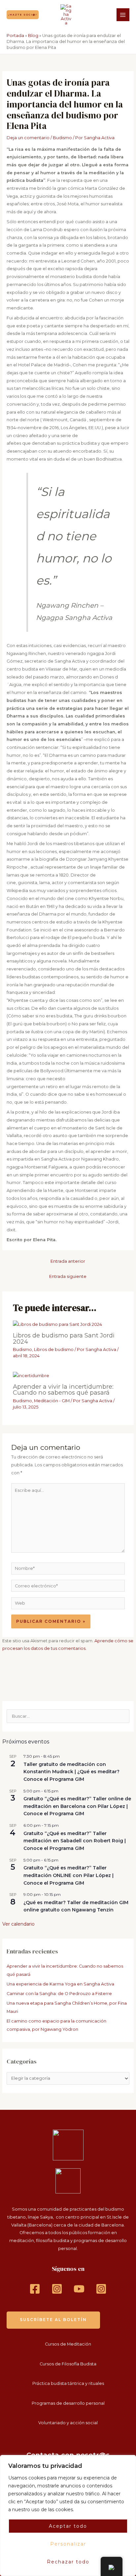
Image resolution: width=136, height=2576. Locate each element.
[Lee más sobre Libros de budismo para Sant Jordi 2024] (57, 1324)
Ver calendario (18, 1924)
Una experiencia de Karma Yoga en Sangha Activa (60, 1984)
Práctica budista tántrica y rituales (68, 2383)
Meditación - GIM (52, 1401)
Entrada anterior (68, 1261)
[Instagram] (57, 2289)
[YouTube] (79, 2289)
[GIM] (101, 2289)
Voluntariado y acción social (68, 2423)
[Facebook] (35, 2289)
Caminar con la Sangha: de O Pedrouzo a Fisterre (59, 1994)
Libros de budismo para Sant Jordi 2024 (64, 1338)
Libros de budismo (54, 1349)
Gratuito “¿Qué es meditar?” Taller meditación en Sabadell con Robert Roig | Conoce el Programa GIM (75, 1841)
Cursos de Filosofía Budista (68, 2364)
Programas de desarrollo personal (68, 2403)
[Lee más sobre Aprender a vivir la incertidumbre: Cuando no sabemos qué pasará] (31, 1375)
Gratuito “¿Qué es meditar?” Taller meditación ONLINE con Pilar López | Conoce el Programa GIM (68, 1875)
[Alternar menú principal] (123, 15)
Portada (15, 36)
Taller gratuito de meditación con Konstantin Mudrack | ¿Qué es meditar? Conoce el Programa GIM (71, 1772)
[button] (23, 15)
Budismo (62, 138)
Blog (33, 36)
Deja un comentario (28, 138)
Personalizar (68, 2544)
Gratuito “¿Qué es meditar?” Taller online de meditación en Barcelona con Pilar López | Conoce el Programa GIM (77, 1806)
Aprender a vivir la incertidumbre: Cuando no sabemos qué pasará (63, 1390)
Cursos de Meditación (68, 2344)
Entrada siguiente (68, 1276)
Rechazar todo (68, 2562)
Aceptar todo (68, 2526)
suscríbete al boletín (53, 2320)
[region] (68, 2515)
